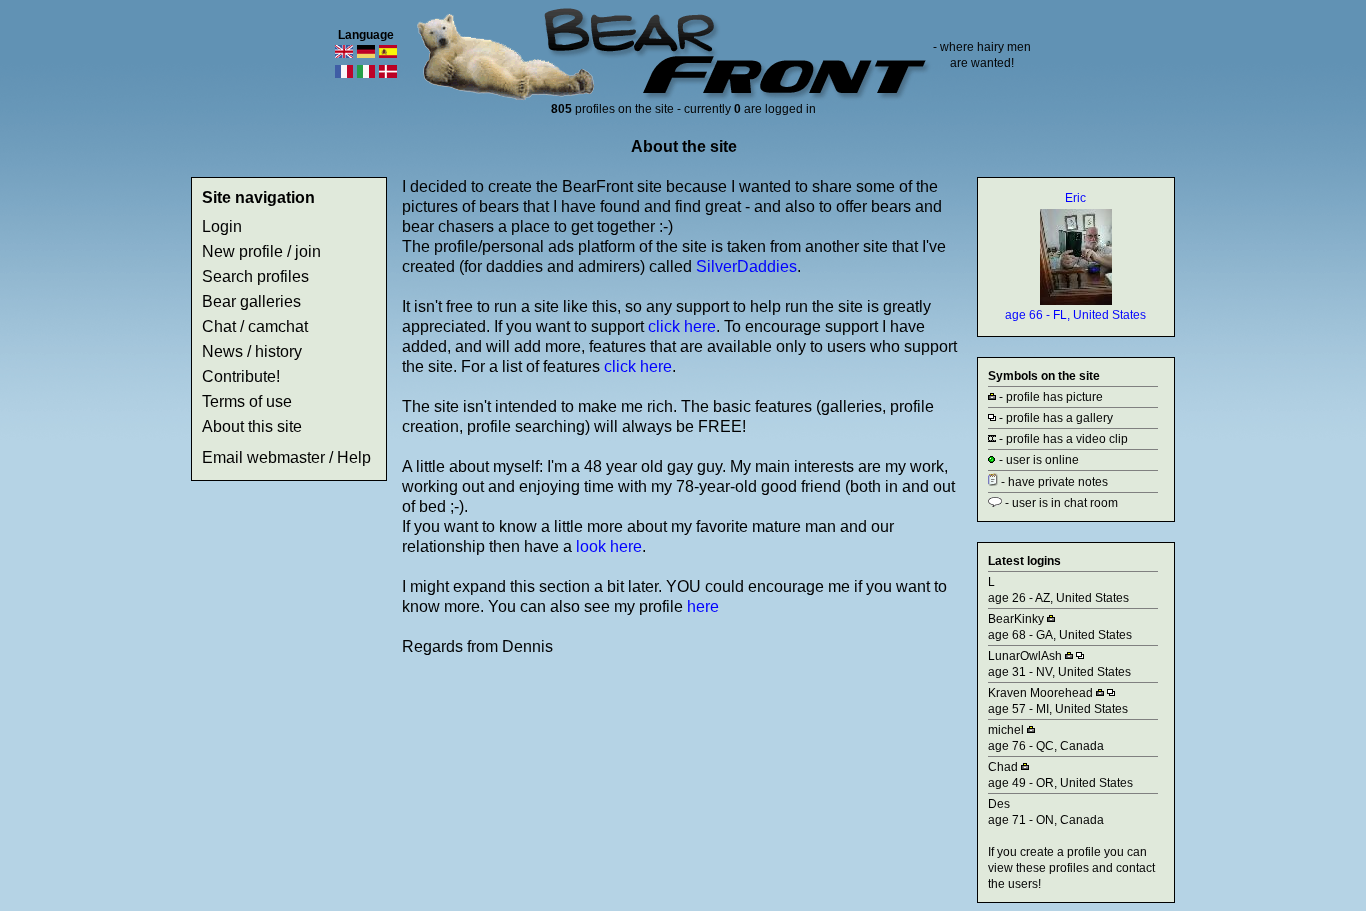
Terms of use (247, 401)
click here (682, 326)
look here (609, 546)
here (703, 606)
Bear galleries (251, 301)
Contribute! (241, 376)
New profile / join (261, 251)
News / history (252, 351)
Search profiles (255, 276)
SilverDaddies (746, 266)
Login (222, 226)
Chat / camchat (255, 326)
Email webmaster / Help (286, 457)
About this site (252, 426)
